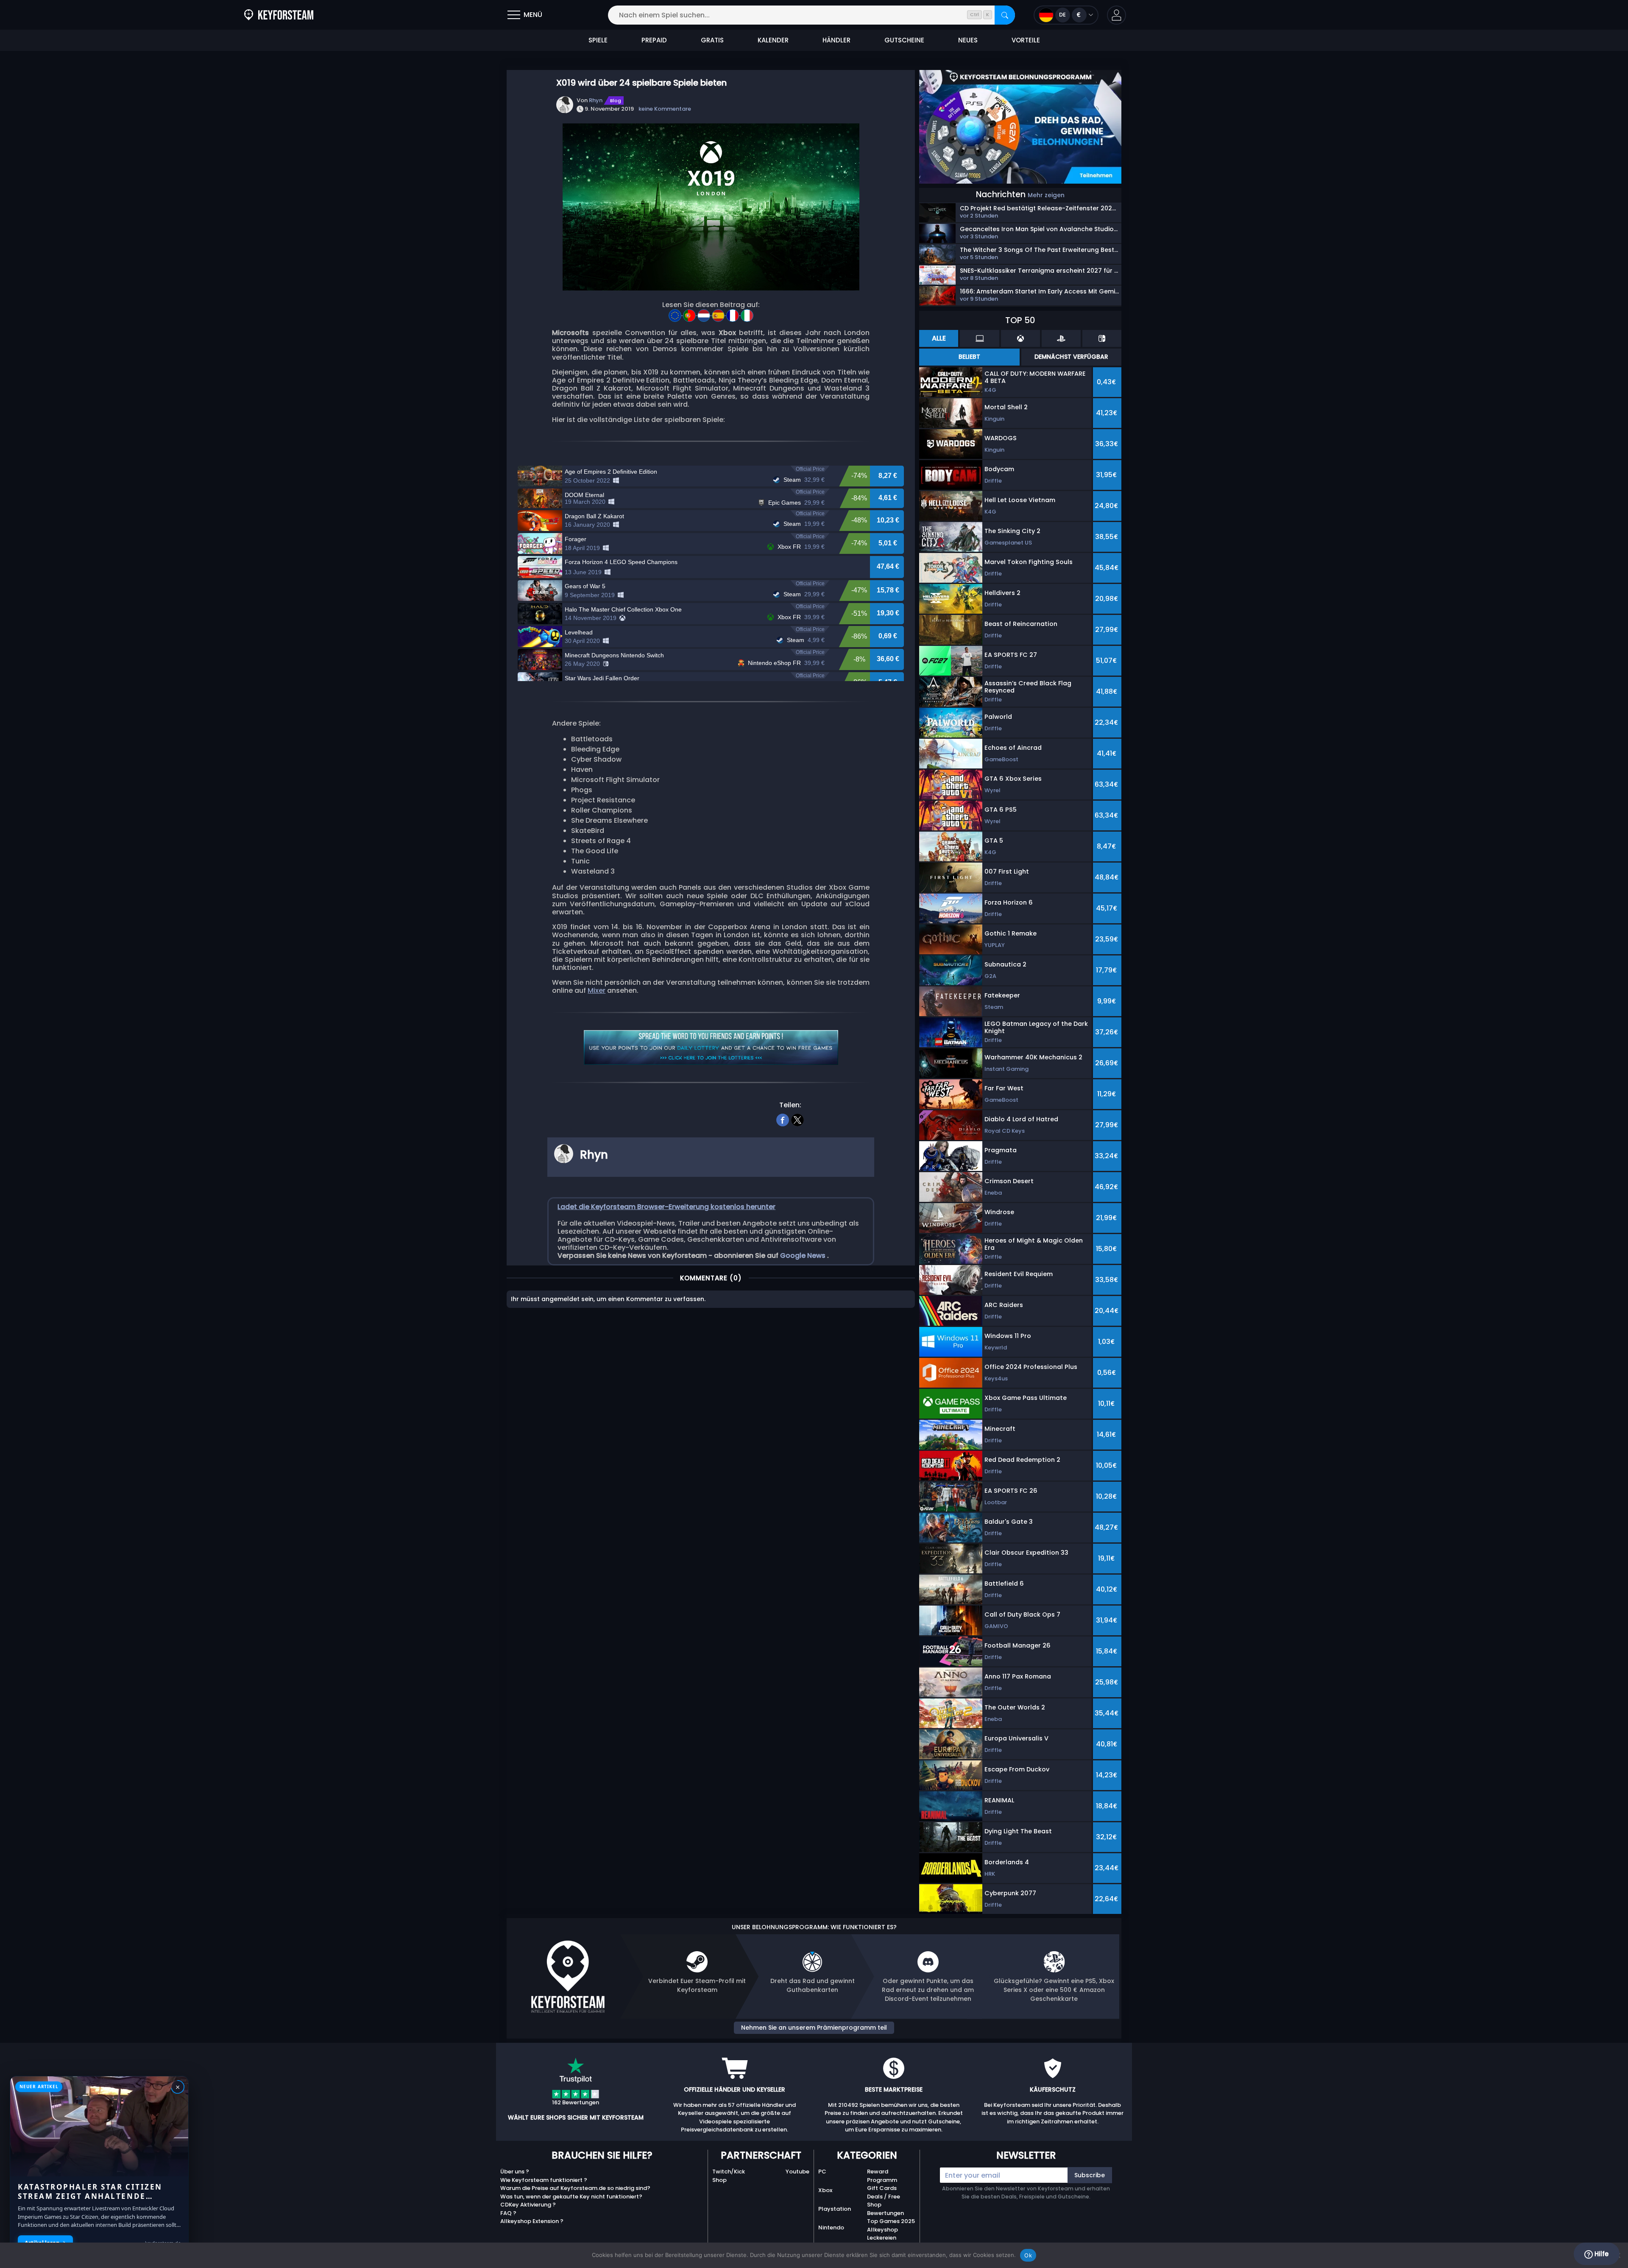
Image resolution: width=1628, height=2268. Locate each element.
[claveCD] (719, 313)
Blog (616, 101)
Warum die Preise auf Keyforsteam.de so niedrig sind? (575, 2188)
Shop (719, 2180)
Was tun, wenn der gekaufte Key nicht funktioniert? (571, 2197)
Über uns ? (515, 2172)
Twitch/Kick (729, 2172)
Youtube (797, 2172)
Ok (1028, 2255)
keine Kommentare (665, 109)
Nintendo (831, 2227)
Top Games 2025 (891, 2221)
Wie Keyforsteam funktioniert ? (544, 2180)
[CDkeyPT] (690, 313)
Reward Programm (882, 2176)
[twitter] (798, 1119)
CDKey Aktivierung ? (528, 2205)
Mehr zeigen (1046, 195)
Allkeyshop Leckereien (882, 2234)
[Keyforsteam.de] (279, 15)
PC (822, 2172)
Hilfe (1601, 2254)
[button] (1116, 15)
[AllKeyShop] (676, 313)
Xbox (825, 2190)
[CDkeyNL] (705, 313)
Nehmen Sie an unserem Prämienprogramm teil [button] (814, 2028)
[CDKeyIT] (747, 313)
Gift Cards (882, 2188)
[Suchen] (1005, 15)
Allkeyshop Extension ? (532, 2221)
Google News (804, 1255)
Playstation (835, 2209)
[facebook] (783, 1119)
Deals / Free (884, 2197)
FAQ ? (508, 2213)
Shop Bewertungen (885, 2209)
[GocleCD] (733, 313)
